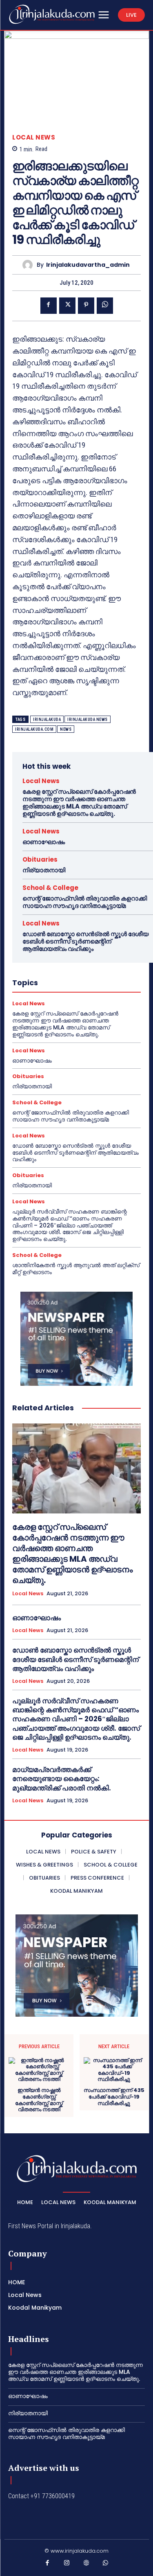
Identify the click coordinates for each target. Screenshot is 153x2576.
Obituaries (40, 859)
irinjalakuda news (88, 719)
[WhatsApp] (105, 306)
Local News (34, 137)
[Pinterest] (86, 306)
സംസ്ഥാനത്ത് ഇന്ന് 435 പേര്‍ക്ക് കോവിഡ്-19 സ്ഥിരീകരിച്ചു (114, 2097)
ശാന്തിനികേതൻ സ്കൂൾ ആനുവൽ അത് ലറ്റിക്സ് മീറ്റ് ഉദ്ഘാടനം (76, 1269)
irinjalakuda (47, 719)
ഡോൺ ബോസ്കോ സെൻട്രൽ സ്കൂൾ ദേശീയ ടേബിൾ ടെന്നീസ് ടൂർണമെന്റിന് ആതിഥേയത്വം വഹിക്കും (85, 941)
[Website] (86, 2565)
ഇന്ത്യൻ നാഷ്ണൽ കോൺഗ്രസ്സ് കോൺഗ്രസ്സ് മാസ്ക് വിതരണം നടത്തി (39, 2100)
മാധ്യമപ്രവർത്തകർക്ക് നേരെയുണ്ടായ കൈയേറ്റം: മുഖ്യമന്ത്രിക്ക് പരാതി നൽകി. (62, 1779)
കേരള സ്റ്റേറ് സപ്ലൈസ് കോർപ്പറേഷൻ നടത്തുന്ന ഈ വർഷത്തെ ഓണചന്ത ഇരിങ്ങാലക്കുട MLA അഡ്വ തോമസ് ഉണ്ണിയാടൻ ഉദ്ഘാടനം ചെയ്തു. (79, 803)
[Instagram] (67, 2565)
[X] (67, 306)
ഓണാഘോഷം (44, 842)
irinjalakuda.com (34, 729)
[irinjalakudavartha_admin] (30, 265)
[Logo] (52, 14)
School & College (50, 888)
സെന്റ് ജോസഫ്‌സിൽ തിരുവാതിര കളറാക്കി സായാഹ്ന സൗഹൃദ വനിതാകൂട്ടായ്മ (85, 902)
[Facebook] (49, 306)
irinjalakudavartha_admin (88, 265)
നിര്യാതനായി (44, 870)
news (66, 729)
